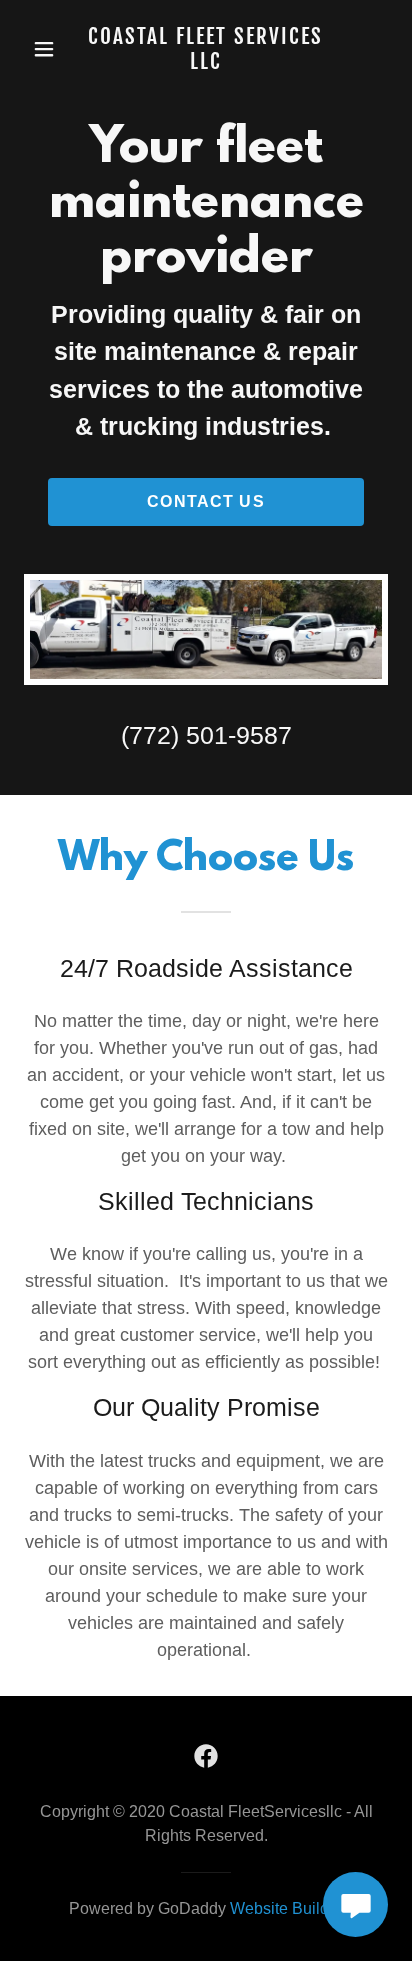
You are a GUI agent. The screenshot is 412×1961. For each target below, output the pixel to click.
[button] (47, 49)
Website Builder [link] (286, 1908)
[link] (206, 49)
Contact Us (205, 501)
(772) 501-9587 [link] (206, 735)
